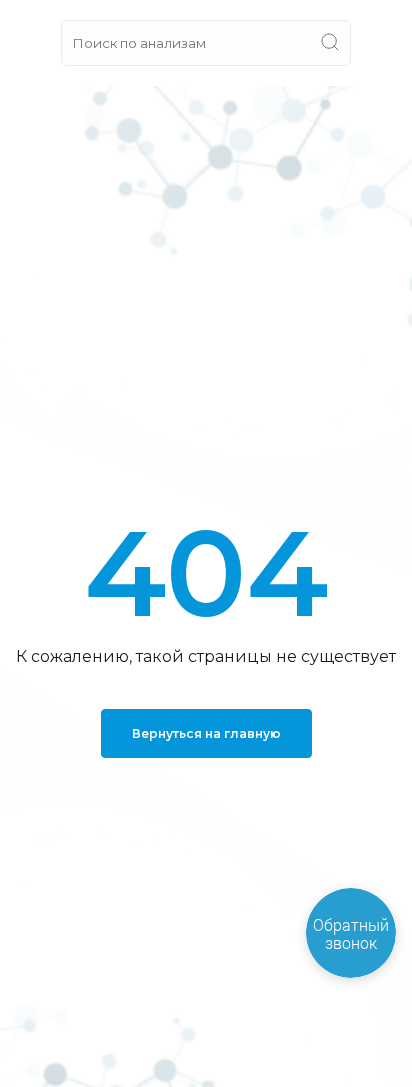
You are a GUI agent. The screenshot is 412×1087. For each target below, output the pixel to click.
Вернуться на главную (206, 733)
